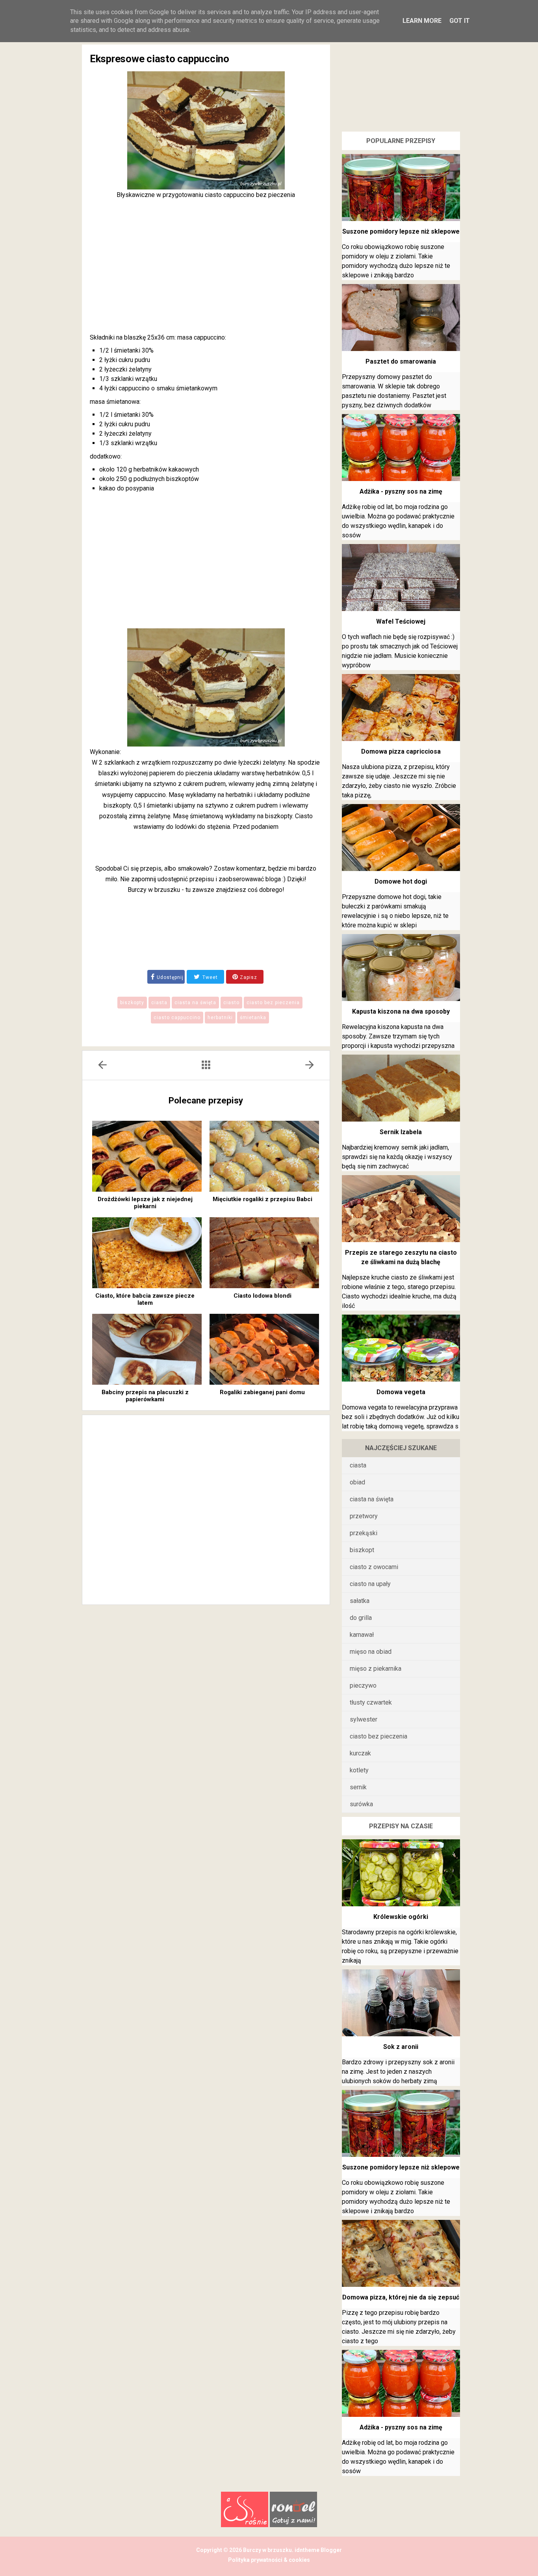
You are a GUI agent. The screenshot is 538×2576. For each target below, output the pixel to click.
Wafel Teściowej (401, 621)
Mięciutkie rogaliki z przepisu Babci (263, 1199)
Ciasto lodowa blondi (263, 1296)
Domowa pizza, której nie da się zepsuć (401, 2297)
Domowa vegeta (401, 1392)
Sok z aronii (401, 2047)
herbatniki (220, 1018)
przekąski (364, 1533)
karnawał (362, 1635)
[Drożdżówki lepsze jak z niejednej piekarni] (147, 1156)
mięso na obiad (371, 1652)
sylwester (364, 1719)
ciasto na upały (370, 1584)
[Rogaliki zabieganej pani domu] (264, 1349)
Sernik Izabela (401, 1132)
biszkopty (132, 1003)
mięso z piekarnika (376, 1669)
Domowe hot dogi (401, 881)
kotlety (359, 1770)
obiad (357, 1482)
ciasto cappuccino (177, 1018)
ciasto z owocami (374, 1567)
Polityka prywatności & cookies (269, 2560)
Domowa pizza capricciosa (401, 751)
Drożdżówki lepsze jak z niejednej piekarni (145, 1203)
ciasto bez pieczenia (273, 1003)
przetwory (364, 1516)
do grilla (361, 1618)
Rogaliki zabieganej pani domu (262, 1392)
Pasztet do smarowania (401, 361)
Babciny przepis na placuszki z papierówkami (145, 1396)
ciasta (159, 1003)
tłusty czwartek (371, 1702)
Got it (460, 21)
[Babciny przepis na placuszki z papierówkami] (147, 1349)
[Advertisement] (206, 266)
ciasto (231, 1003)
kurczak (360, 1753)
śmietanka (253, 1018)
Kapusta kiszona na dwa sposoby (401, 1011)
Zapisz (248, 977)
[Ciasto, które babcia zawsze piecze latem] (147, 1253)
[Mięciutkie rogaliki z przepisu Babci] (264, 1156)
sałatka (360, 1601)
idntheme (307, 2550)
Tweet (209, 977)
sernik (358, 1787)
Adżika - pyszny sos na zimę (401, 491)
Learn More (422, 21)
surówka (361, 1804)
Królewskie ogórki (401, 1917)
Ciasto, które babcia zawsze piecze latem (145, 1299)
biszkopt (362, 1550)
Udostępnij (170, 977)
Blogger (331, 2550)
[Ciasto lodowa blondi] (264, 1253)
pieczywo (363, 1685)
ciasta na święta (195, 1003)
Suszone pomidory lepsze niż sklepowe (401, 231)
